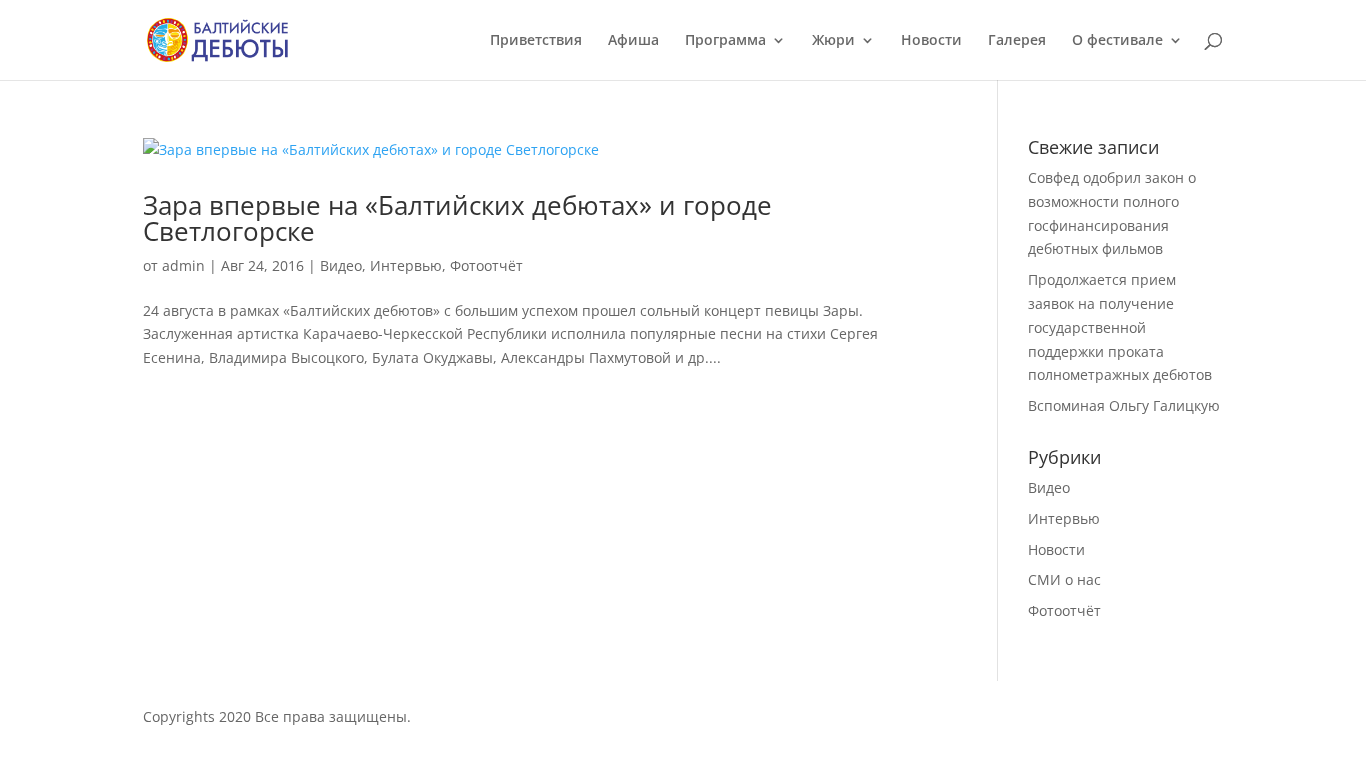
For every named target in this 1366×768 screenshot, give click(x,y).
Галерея (1017, 41)
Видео (341, 265)
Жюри (833, 41)
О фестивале (1117, 41)
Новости (931, 41)
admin (183, 265)
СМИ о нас (1064, 579)
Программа (725, 41)
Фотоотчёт (486, 265)
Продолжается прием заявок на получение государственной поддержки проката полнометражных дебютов (1120, 327)
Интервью (406, 265)
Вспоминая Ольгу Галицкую (1124, 405)
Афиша (633, 41)
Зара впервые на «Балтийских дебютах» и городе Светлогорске (457, 218)
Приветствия (536, 41)
